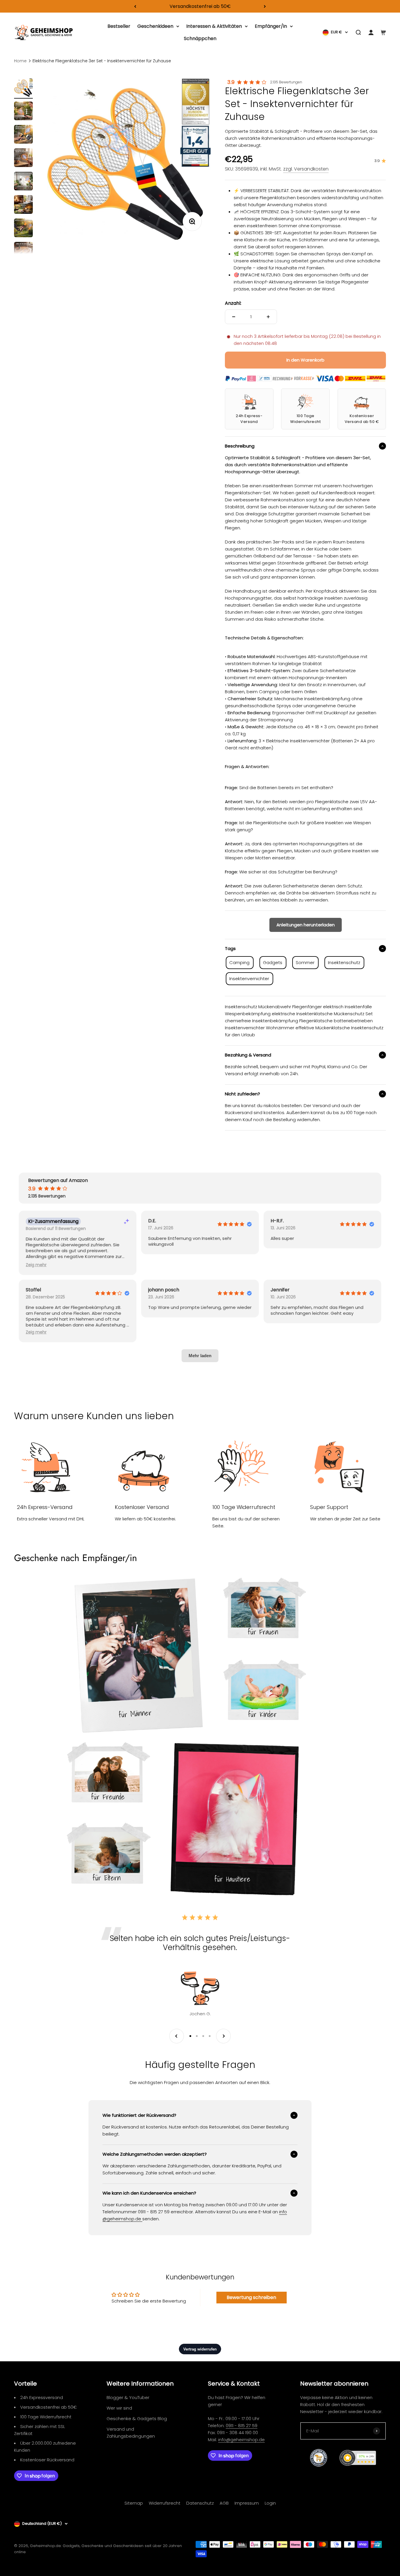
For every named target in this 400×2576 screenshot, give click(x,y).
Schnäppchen (200, 38)
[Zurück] (135, 6)
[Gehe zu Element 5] (23, 182)
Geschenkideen (155, 26)
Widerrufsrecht (165, 2503)
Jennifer (280, 1290)
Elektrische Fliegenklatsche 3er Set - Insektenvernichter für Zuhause (102, 61)
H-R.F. (277, 1221)
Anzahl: (233, 303)
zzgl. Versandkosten (306, 169)
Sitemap (134, 2503)
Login (270, 2503)
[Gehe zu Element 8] (23, 252)
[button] (36, 1265)
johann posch (164, 1290)
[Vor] (265, 6)
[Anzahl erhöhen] (268, 317)
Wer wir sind (119, 2408)
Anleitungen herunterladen (306, 925)
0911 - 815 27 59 (242, 2426)
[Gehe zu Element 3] (23, 135)
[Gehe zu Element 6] (23, 205)
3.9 (231, 82)
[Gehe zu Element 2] (23, 112)
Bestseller (119, 26)
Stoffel (33, 1290)
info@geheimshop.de (241, 2440)
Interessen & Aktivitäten (214, 26)
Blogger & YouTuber (128, 2397)
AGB (224, 2503)
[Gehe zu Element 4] (23, 159)
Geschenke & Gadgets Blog (137, 2418)
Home (20, 61)
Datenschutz (200, 2503)
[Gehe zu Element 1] (23, 88)
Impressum (247, 2503)
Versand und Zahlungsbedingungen (131, 2433)
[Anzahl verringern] (234, 317)
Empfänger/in (271, 26)
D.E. (152, 1221)
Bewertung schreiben (251, 2297)
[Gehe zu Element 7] (23, 229)
